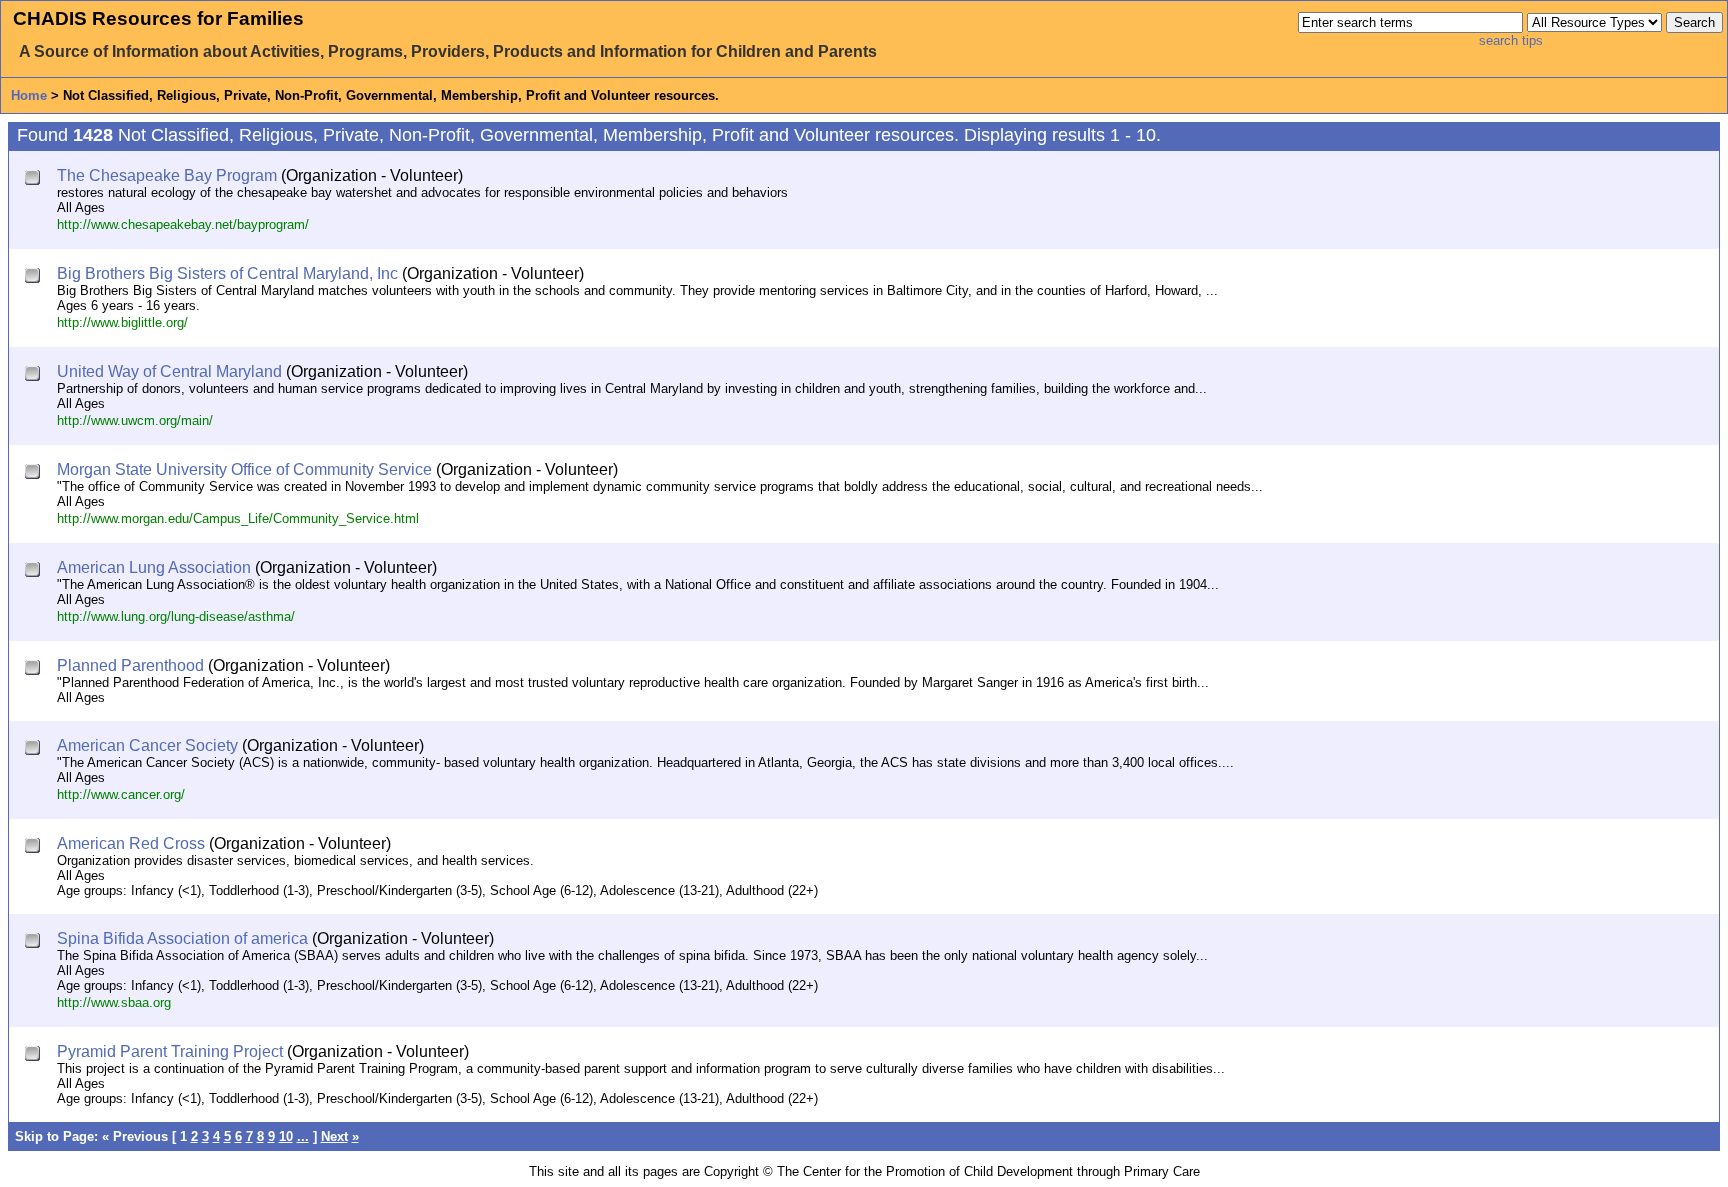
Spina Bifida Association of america (182, 938)
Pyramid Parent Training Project (170, 1051)
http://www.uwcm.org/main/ (135, 420)
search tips (1511, 40)
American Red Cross (131, 843)
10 (286, 1136)
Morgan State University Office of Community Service (244, 469)
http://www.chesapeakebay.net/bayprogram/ (183, 224)
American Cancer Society (147, 745)
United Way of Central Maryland (169, 371)
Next (334, 1136)
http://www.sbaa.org (114, 1002)
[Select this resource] (34, 179)
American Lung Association (154, 567)
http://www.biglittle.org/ (122, 322)
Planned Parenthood (130, 665)
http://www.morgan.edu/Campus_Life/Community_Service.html (238, 518)
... (303, 1136)
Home (29, 95)
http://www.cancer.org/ (121, 794)
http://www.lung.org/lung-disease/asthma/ (176, 616)
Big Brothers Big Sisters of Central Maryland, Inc (227, 273)
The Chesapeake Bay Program (167, 175)
